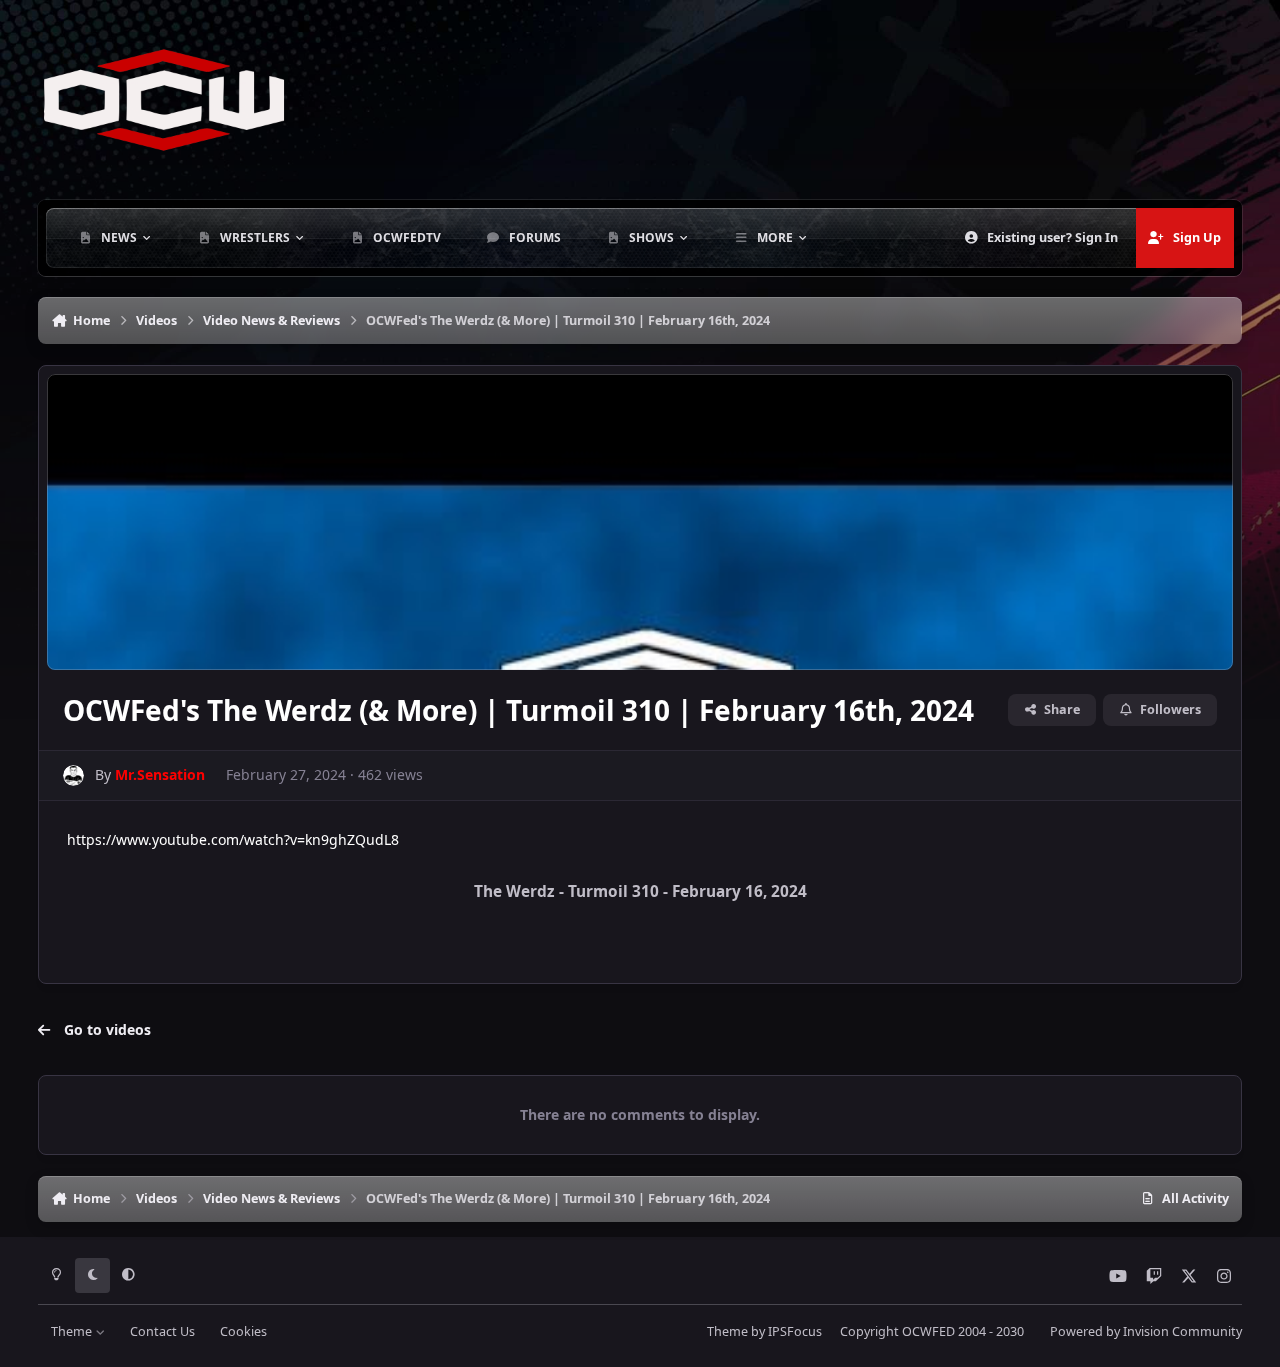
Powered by (1146, 1331)
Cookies (243, 1331)
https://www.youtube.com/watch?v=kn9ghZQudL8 (233, 839)
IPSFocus (795, 1331)
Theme (73, 1331)
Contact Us (162, 1331)
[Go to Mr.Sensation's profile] (73, 775)
